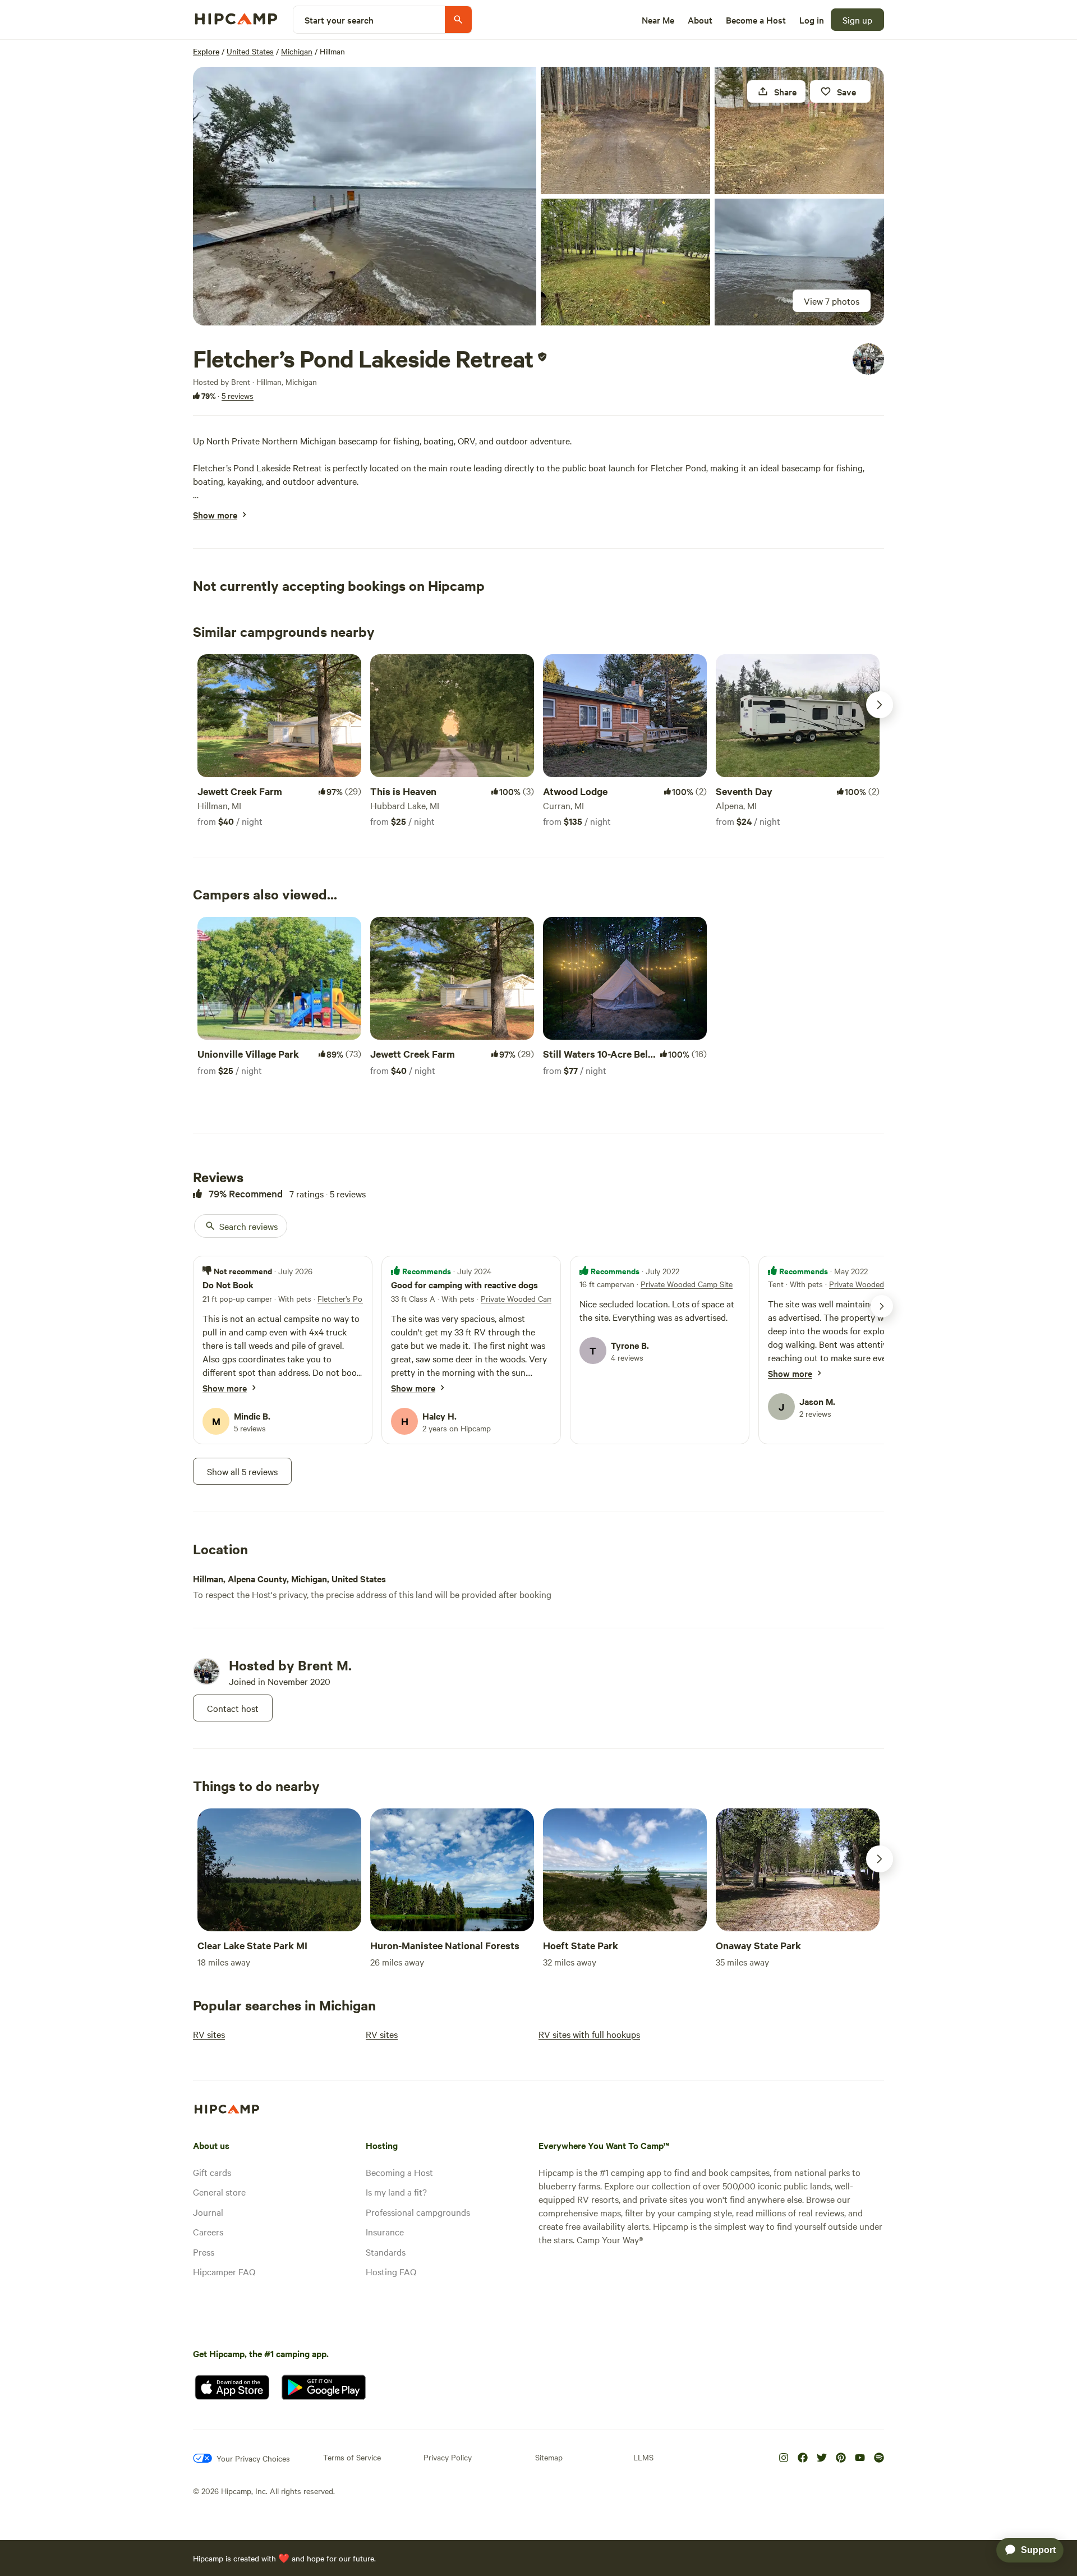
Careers (208, 2231)
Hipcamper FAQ (224, 2271)
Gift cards (212, 2172)
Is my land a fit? (396, 2192)
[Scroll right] (880, 705)
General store (219, 2192)
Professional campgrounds (418, 2212)
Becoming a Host (399, 2172)
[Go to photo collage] (365, 196)
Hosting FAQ (391, 2271)
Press (204, 2252)
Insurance (385, 2231)
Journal (208, 2212)
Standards (386, 2252)
